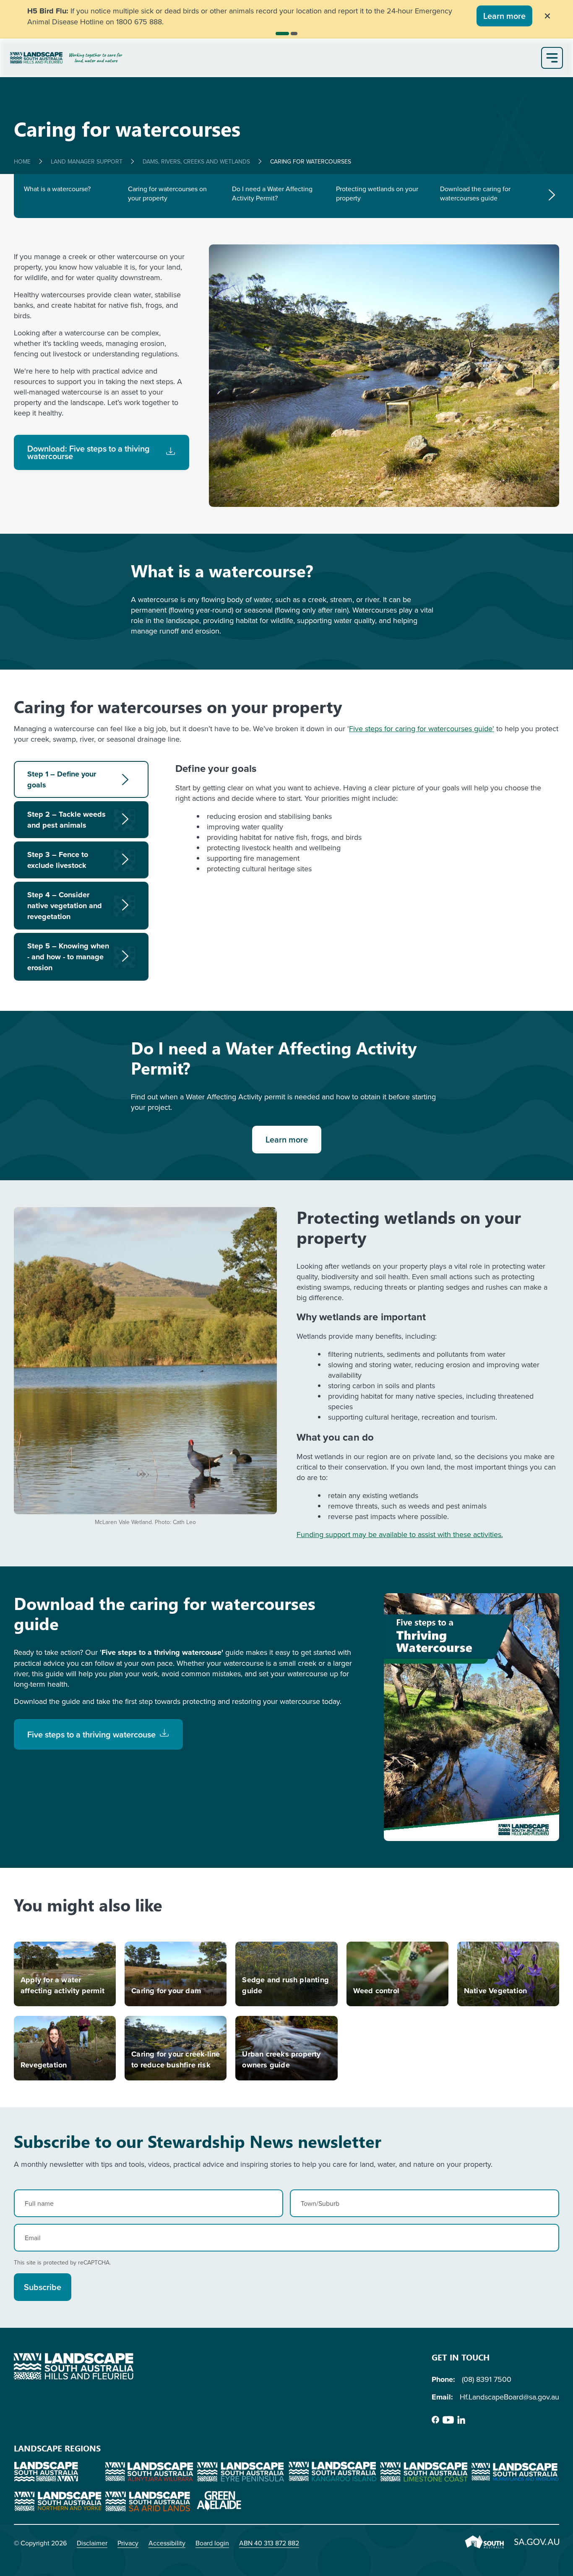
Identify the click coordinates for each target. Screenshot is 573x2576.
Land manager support (87, 161)
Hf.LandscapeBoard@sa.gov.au (509, 2397)
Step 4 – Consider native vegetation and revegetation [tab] (65, 906)
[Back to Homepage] (274, 58)
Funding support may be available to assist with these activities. (400, 1534)
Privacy (128, 2543)
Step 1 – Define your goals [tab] (62, 779)
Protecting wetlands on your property (377, 193)
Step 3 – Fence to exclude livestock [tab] (58, 860)
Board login (212, 2543)
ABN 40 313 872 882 (269, 2543)
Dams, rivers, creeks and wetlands (196, 161)
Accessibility (167, 2543)
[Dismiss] (547, 16)
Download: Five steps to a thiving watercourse (89, 452)
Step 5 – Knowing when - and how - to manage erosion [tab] (68, 957)
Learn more (504, 16)
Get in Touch (461, 2357)
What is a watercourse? (57, 189)
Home (22, 161)
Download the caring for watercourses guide (475, 193)
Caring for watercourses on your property (167, 193)
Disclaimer (92, 2543)
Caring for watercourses (311, 161)
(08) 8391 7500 (487, 2379)
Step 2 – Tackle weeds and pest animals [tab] (66, 820)
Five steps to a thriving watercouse (91, 1734)
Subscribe (43, 2287)
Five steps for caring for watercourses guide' (422, 728)
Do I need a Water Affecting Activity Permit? (272, 193)
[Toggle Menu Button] (552, 58)
